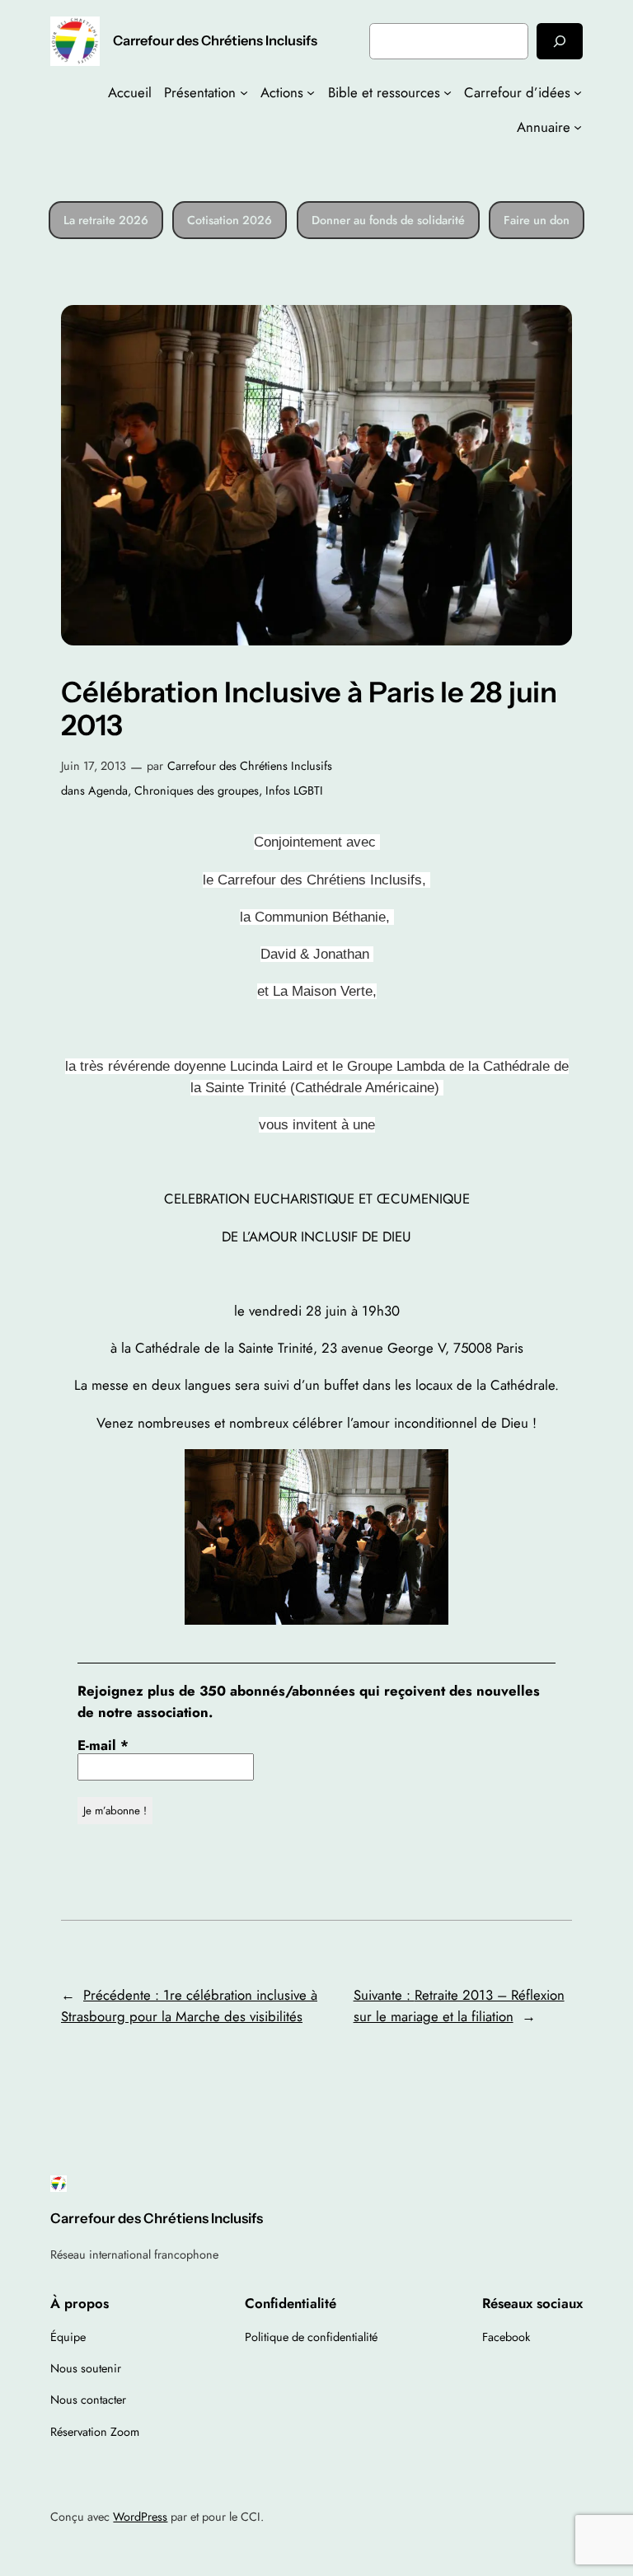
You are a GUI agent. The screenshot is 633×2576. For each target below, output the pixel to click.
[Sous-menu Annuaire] (578, 127)
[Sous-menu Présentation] (244, 92)
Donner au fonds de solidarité (388, 220)
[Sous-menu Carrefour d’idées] (578, 92)
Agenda (108, 791)
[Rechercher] (560, 41)
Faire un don (537, 220)
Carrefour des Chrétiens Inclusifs (215, 40)
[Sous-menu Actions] (311, 92)
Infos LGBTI (294, 791)
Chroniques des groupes (197, 791)
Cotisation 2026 (230, 220)
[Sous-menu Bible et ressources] (448, 92)
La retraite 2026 (106, 220)
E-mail (103, 1745)
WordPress (140, 2517)
